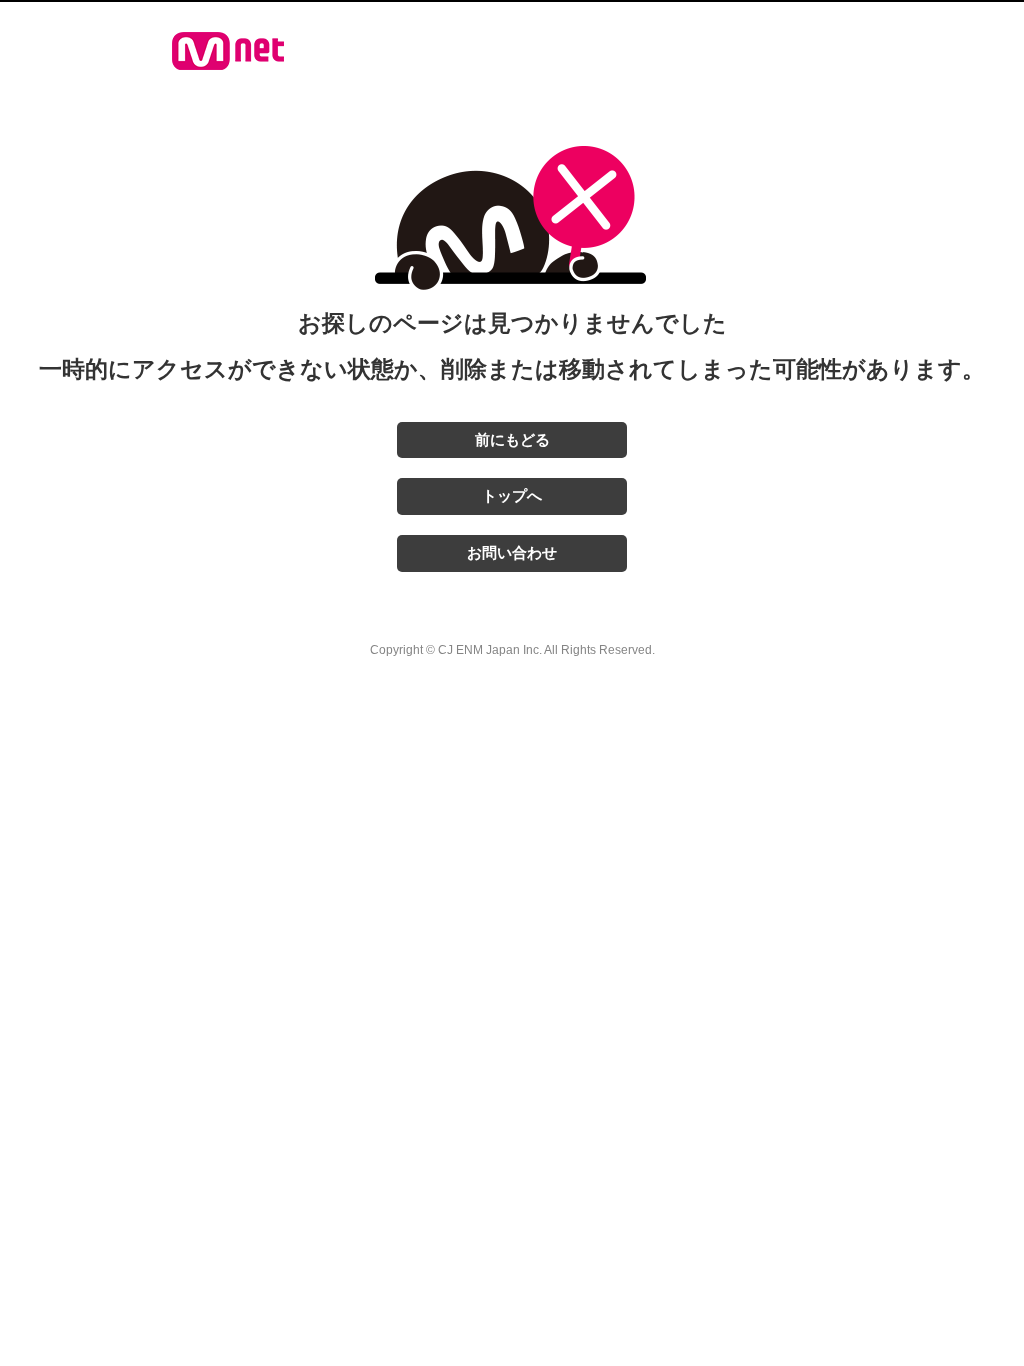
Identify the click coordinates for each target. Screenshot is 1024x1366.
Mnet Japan (228, 51)
